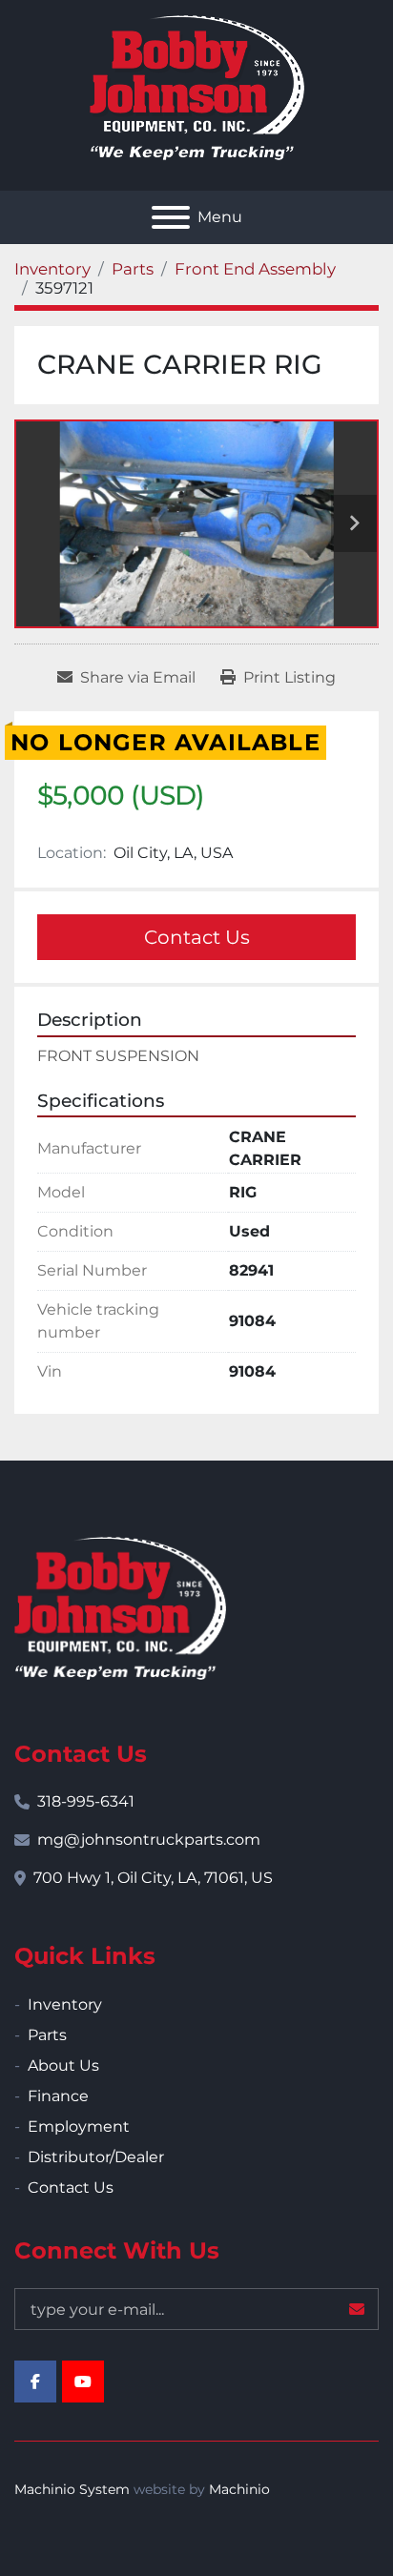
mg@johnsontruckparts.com (149, 1840)
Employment (79, 2126)
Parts (47, 2035)
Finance (58, 2096)
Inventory (65, 2004)
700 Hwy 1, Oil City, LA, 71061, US (153, 1878)
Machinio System (72, 2489)
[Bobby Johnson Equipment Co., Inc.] (120, 1607)
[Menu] (171, 217)
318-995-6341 (86, 1801)
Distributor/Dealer (96, 2157)
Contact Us (197, 937)
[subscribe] (357, 2309)
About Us (63, 2065)
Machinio (239, 2489)
